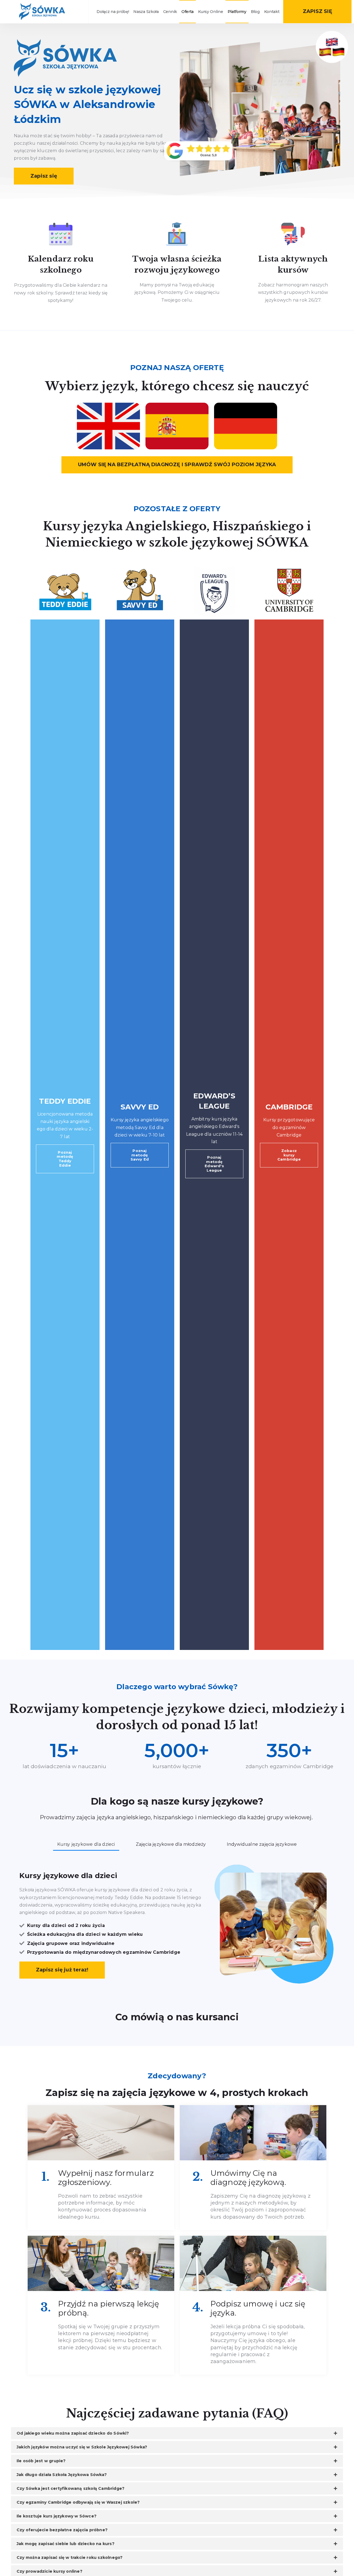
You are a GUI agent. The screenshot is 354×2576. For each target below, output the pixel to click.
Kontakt (272, 12)
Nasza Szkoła (146, 12)
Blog (255, 12)
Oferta (188, 12)
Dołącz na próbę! (113, 12)
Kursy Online (210, 12)
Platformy (237, 12)
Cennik (170, 12)
